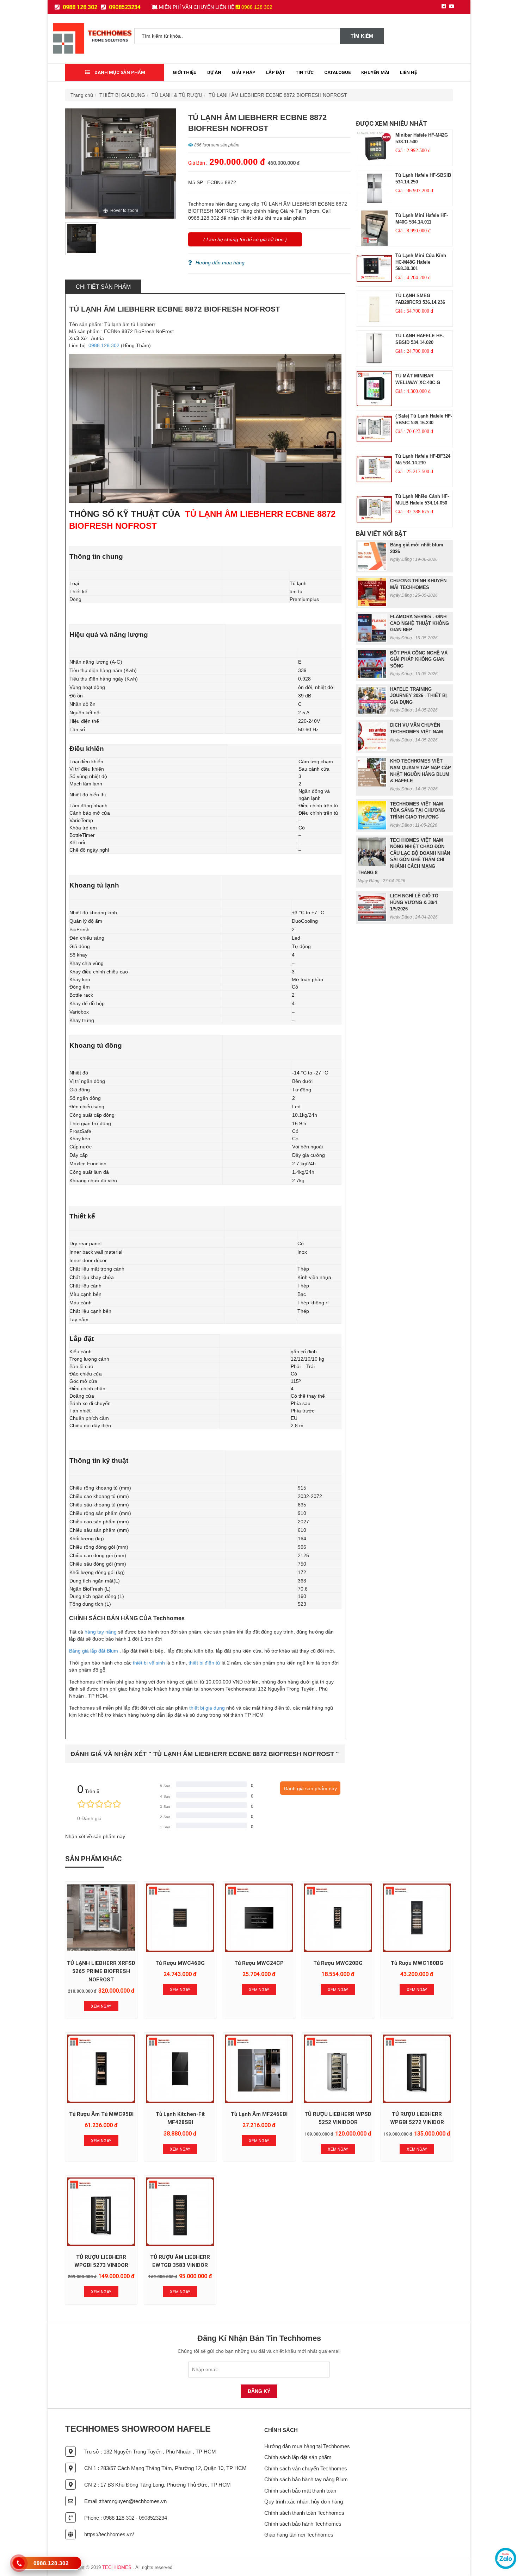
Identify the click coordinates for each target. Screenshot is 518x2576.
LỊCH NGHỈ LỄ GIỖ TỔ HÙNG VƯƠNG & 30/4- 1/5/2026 (414, 902)
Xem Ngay (101, 2006)
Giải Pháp (244, 72)
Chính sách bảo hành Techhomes (303, 2524)
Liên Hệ (408, 72)
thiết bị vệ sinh (149, 1663)
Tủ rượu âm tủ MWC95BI (101, 2114)
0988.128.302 (104, 345)
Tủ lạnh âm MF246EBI (259, 2114)
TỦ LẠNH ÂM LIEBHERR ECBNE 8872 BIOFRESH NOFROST (278, 95)
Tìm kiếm (362, 36)
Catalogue (337, 72)
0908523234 (124, 7)
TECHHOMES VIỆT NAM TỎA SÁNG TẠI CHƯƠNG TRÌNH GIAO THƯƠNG (418, 810)
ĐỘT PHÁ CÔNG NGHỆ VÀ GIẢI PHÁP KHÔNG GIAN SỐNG (419, 659)
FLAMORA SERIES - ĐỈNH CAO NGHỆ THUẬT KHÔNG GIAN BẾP (420, 623)
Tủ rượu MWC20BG (338, 1963)
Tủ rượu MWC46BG (180, 1963)
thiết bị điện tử (204, 1663)
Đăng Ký (259, 2391)
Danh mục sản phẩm (119, 72)
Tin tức (305, 72)
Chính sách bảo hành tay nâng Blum (306, 2479)
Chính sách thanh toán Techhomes (304, 2513)
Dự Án (214, 72)
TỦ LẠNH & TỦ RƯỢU (177, 95)
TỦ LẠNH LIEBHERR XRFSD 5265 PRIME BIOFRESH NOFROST (101, 1971)
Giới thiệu (185, 72)
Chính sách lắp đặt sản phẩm (298, 2457)
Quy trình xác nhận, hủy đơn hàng (304, 2502)
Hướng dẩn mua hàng (220, 263)
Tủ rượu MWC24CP (259, 1963)
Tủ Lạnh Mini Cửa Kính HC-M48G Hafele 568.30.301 (421, 262)
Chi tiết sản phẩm (103, 287)
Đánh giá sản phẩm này (310, 1788)
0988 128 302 (79, 7)
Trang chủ (82, 95)
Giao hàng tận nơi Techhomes (299, 2535)
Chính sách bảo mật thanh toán (300, 2491)
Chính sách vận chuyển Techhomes (306, 2468)
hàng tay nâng (101, 1632)
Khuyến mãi (375, 72)
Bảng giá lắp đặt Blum (94, 1651)
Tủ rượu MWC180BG (417, 1963)
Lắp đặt (276, 72)
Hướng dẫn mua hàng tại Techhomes (307, 2446)
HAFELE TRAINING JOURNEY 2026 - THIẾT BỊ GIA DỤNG (418, 696)
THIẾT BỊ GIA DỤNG (122, 95)
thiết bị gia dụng (207, 1708)
